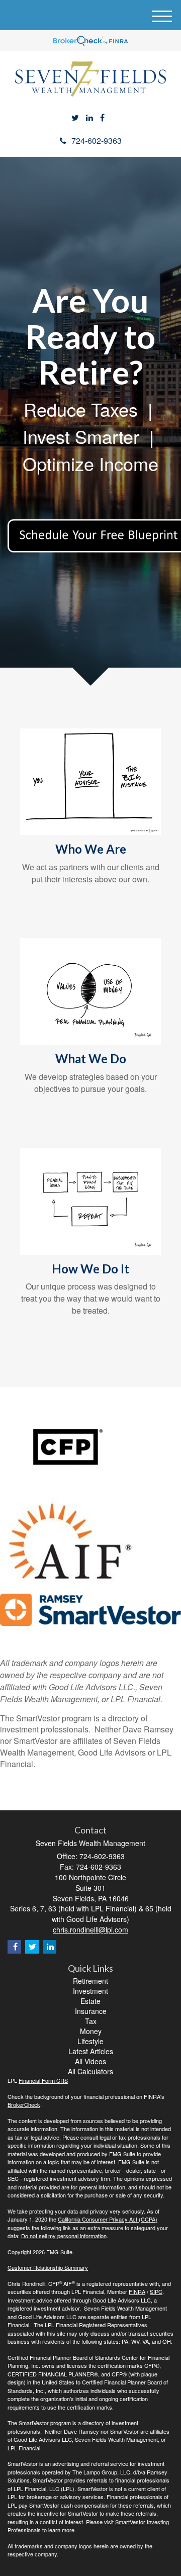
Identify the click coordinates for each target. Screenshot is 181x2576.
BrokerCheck (24, 2104)
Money (91, 2031)
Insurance (91, 2011)
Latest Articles (91, 2051)
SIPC (156, 2291)
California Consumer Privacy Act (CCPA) (108, 2219)
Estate (90, 2001)
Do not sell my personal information (64, 2236)
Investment (90, 1991)
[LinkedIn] (89, 118)
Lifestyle (90, 2041)
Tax (91, 2021)
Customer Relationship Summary (48, 2267)
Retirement (90, 1981)
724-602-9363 (97, 141)
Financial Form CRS (43, 2080)
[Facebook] (102, 118)
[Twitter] (75, 118)
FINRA (137, 2291)
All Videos (90, 2061)
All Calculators (90, 2071)
